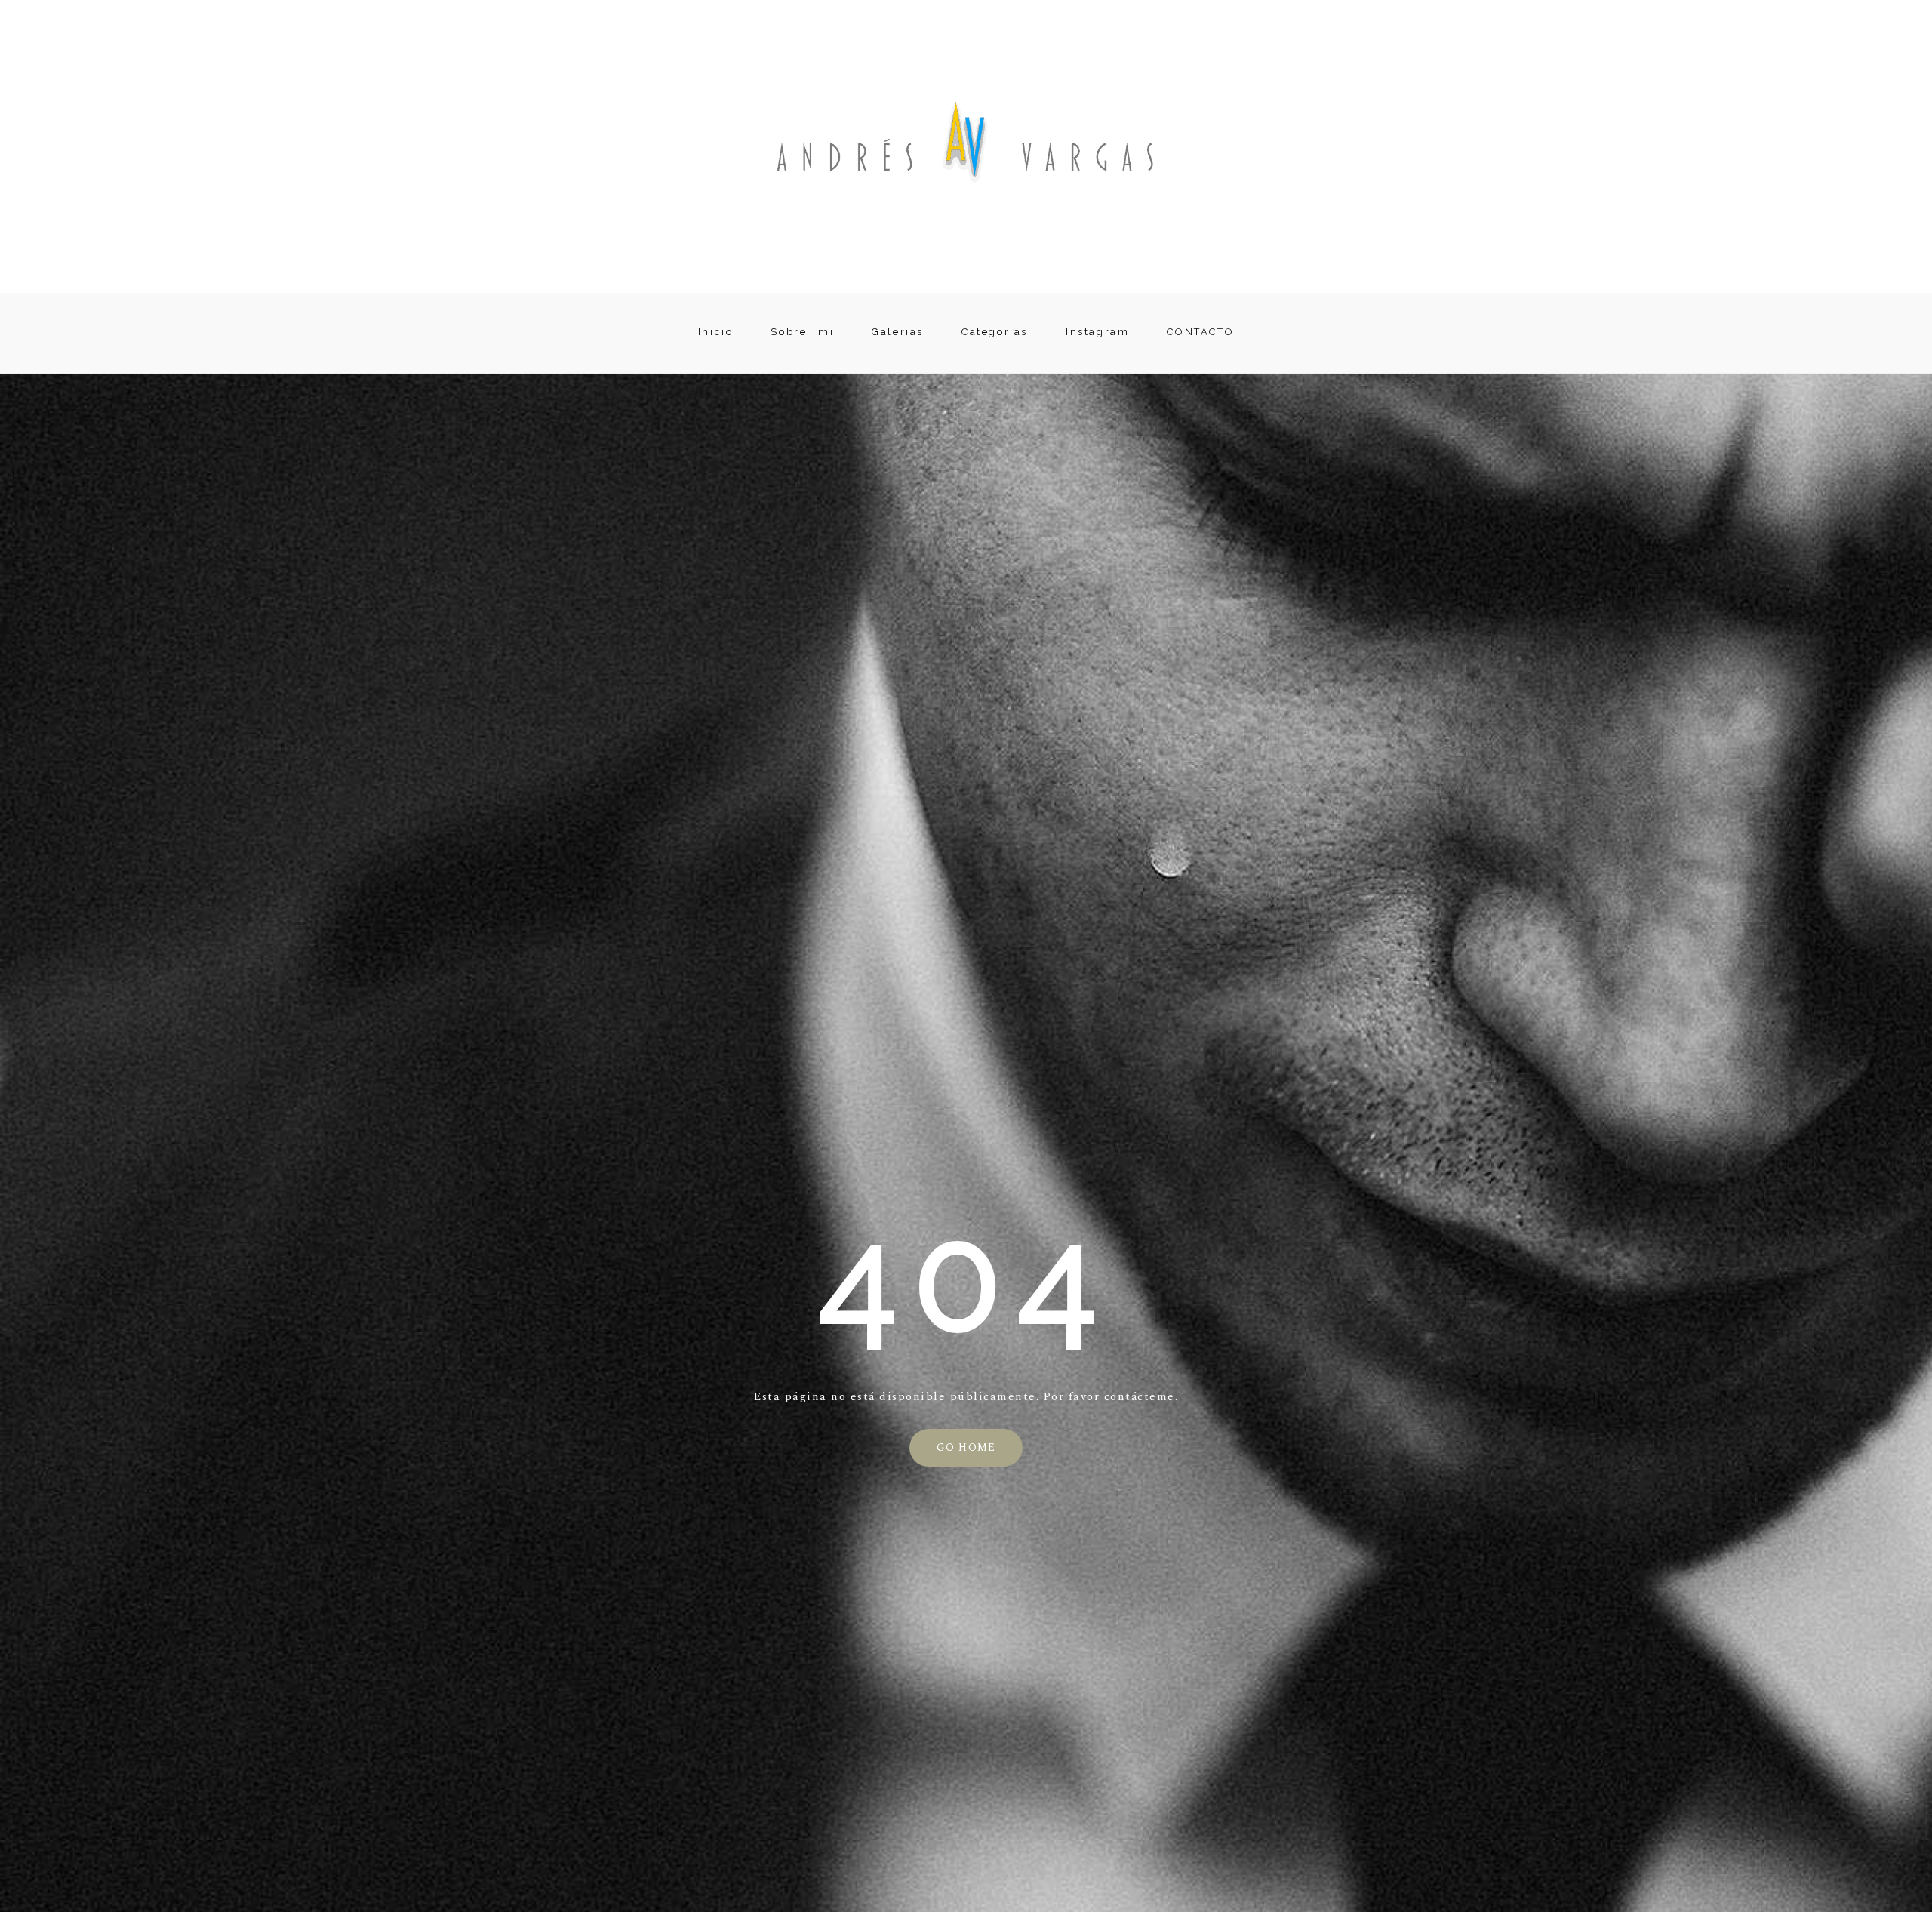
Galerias (898, 333)
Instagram (1097, 333)
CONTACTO (1200, 333)
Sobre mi (802, 333)
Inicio (716, 333)
